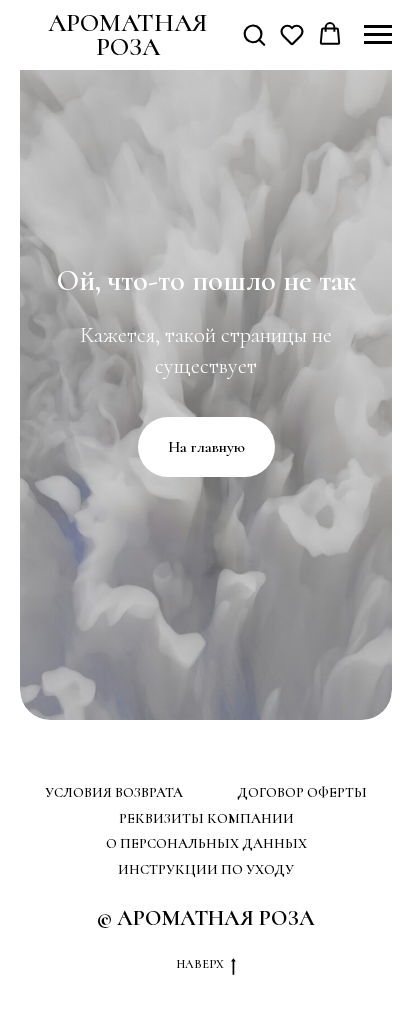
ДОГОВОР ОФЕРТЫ (302, 792)
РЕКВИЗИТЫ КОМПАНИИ (206, 818)
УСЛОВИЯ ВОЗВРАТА (114, 792)
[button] (254, 34)
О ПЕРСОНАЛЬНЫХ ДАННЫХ (206, 843)
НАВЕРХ (200, 964)
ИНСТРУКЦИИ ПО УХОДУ (206, 869)
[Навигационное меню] (378, 35)
